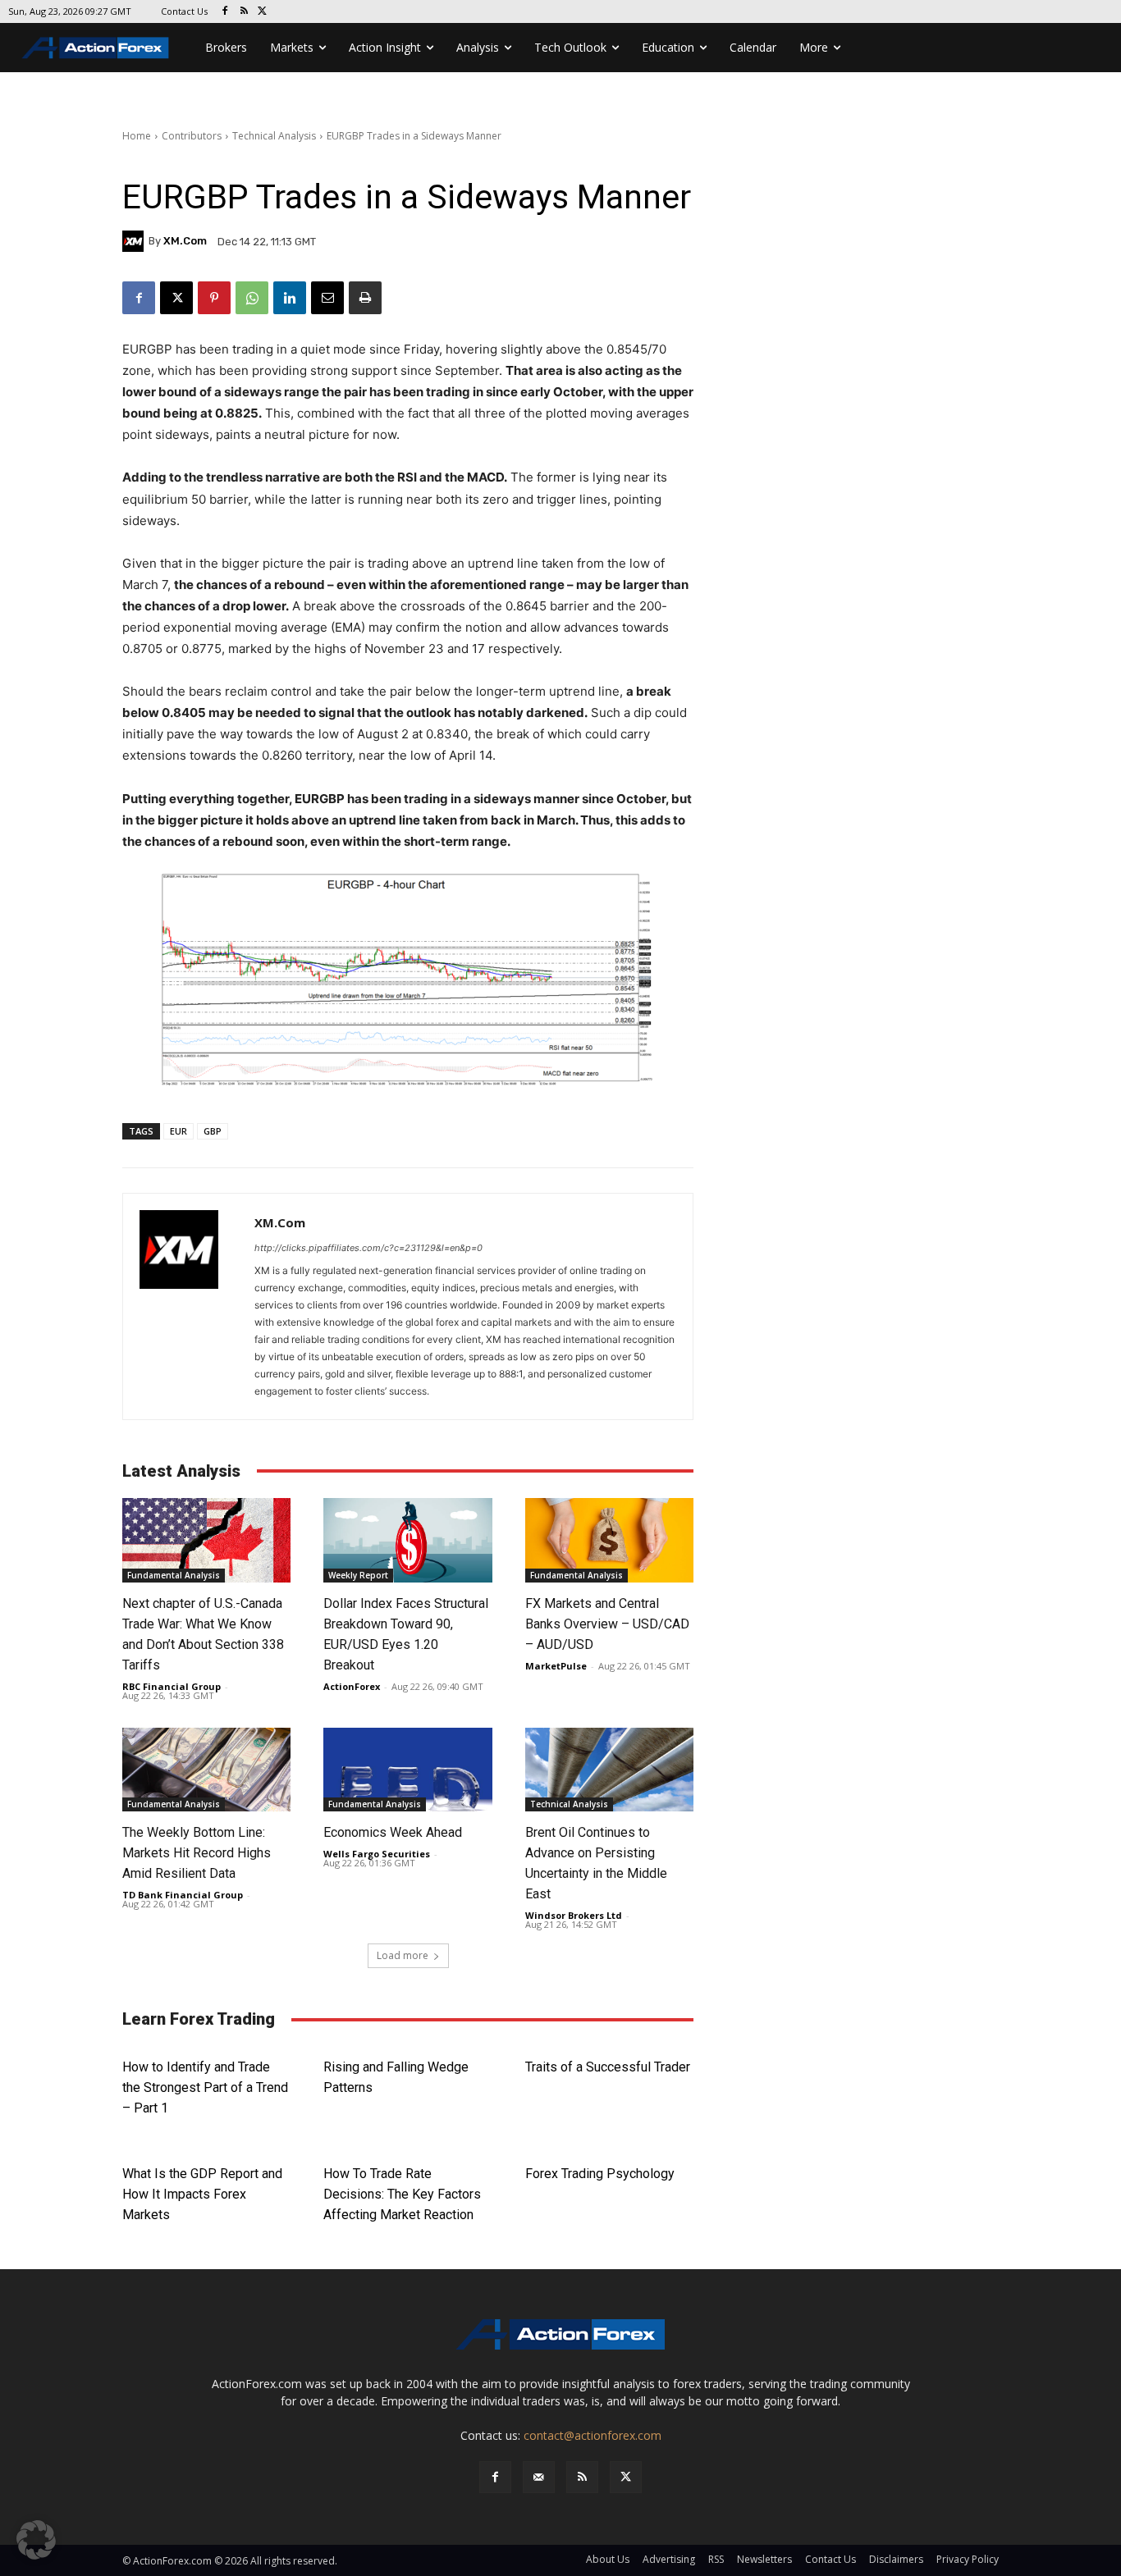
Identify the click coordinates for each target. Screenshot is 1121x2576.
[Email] (327, 298)
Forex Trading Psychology (600, 2174)
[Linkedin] (290, 298)
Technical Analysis (274, 136)
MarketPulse (556, 1666)
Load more (403, 1955)
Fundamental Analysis (174, 1575)
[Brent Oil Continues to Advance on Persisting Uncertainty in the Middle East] (609, 1770)
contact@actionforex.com (593, 2435)
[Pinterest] (214, 298)
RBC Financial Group (172, 1686)
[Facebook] (225, 12)
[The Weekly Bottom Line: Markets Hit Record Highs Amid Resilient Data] (206, 1770)
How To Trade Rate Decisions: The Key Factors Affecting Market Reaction (402, 2194)
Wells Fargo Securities (377, 1854)
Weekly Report (358, 1575)
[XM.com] (135, 241)
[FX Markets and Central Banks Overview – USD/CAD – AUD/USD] (609, 1540)
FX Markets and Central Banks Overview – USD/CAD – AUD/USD (607, 1624)
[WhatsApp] (252, 298)
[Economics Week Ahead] (407, 1770)
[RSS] (244, 12)
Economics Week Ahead (393, 1832)
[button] (36, 2540)
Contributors (192, 136)
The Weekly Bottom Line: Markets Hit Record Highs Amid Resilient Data (197, 1853)
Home (137, 136)
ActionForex (352, 1686)
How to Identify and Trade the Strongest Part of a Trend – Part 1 (205, 2087)
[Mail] (539, 2477)
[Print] (365, 298)
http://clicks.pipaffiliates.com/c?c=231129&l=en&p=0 (368, 1248)
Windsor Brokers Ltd (574, 1915)
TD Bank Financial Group (183, 1895)
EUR (178, 1131)
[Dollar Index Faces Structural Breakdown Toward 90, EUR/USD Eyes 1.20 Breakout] (407, 1540)
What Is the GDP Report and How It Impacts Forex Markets (202, 2194)
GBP (213, 1131)
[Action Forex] (95, 48)
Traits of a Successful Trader (608, 2067)
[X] (263, 12)
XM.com (185, 241)
